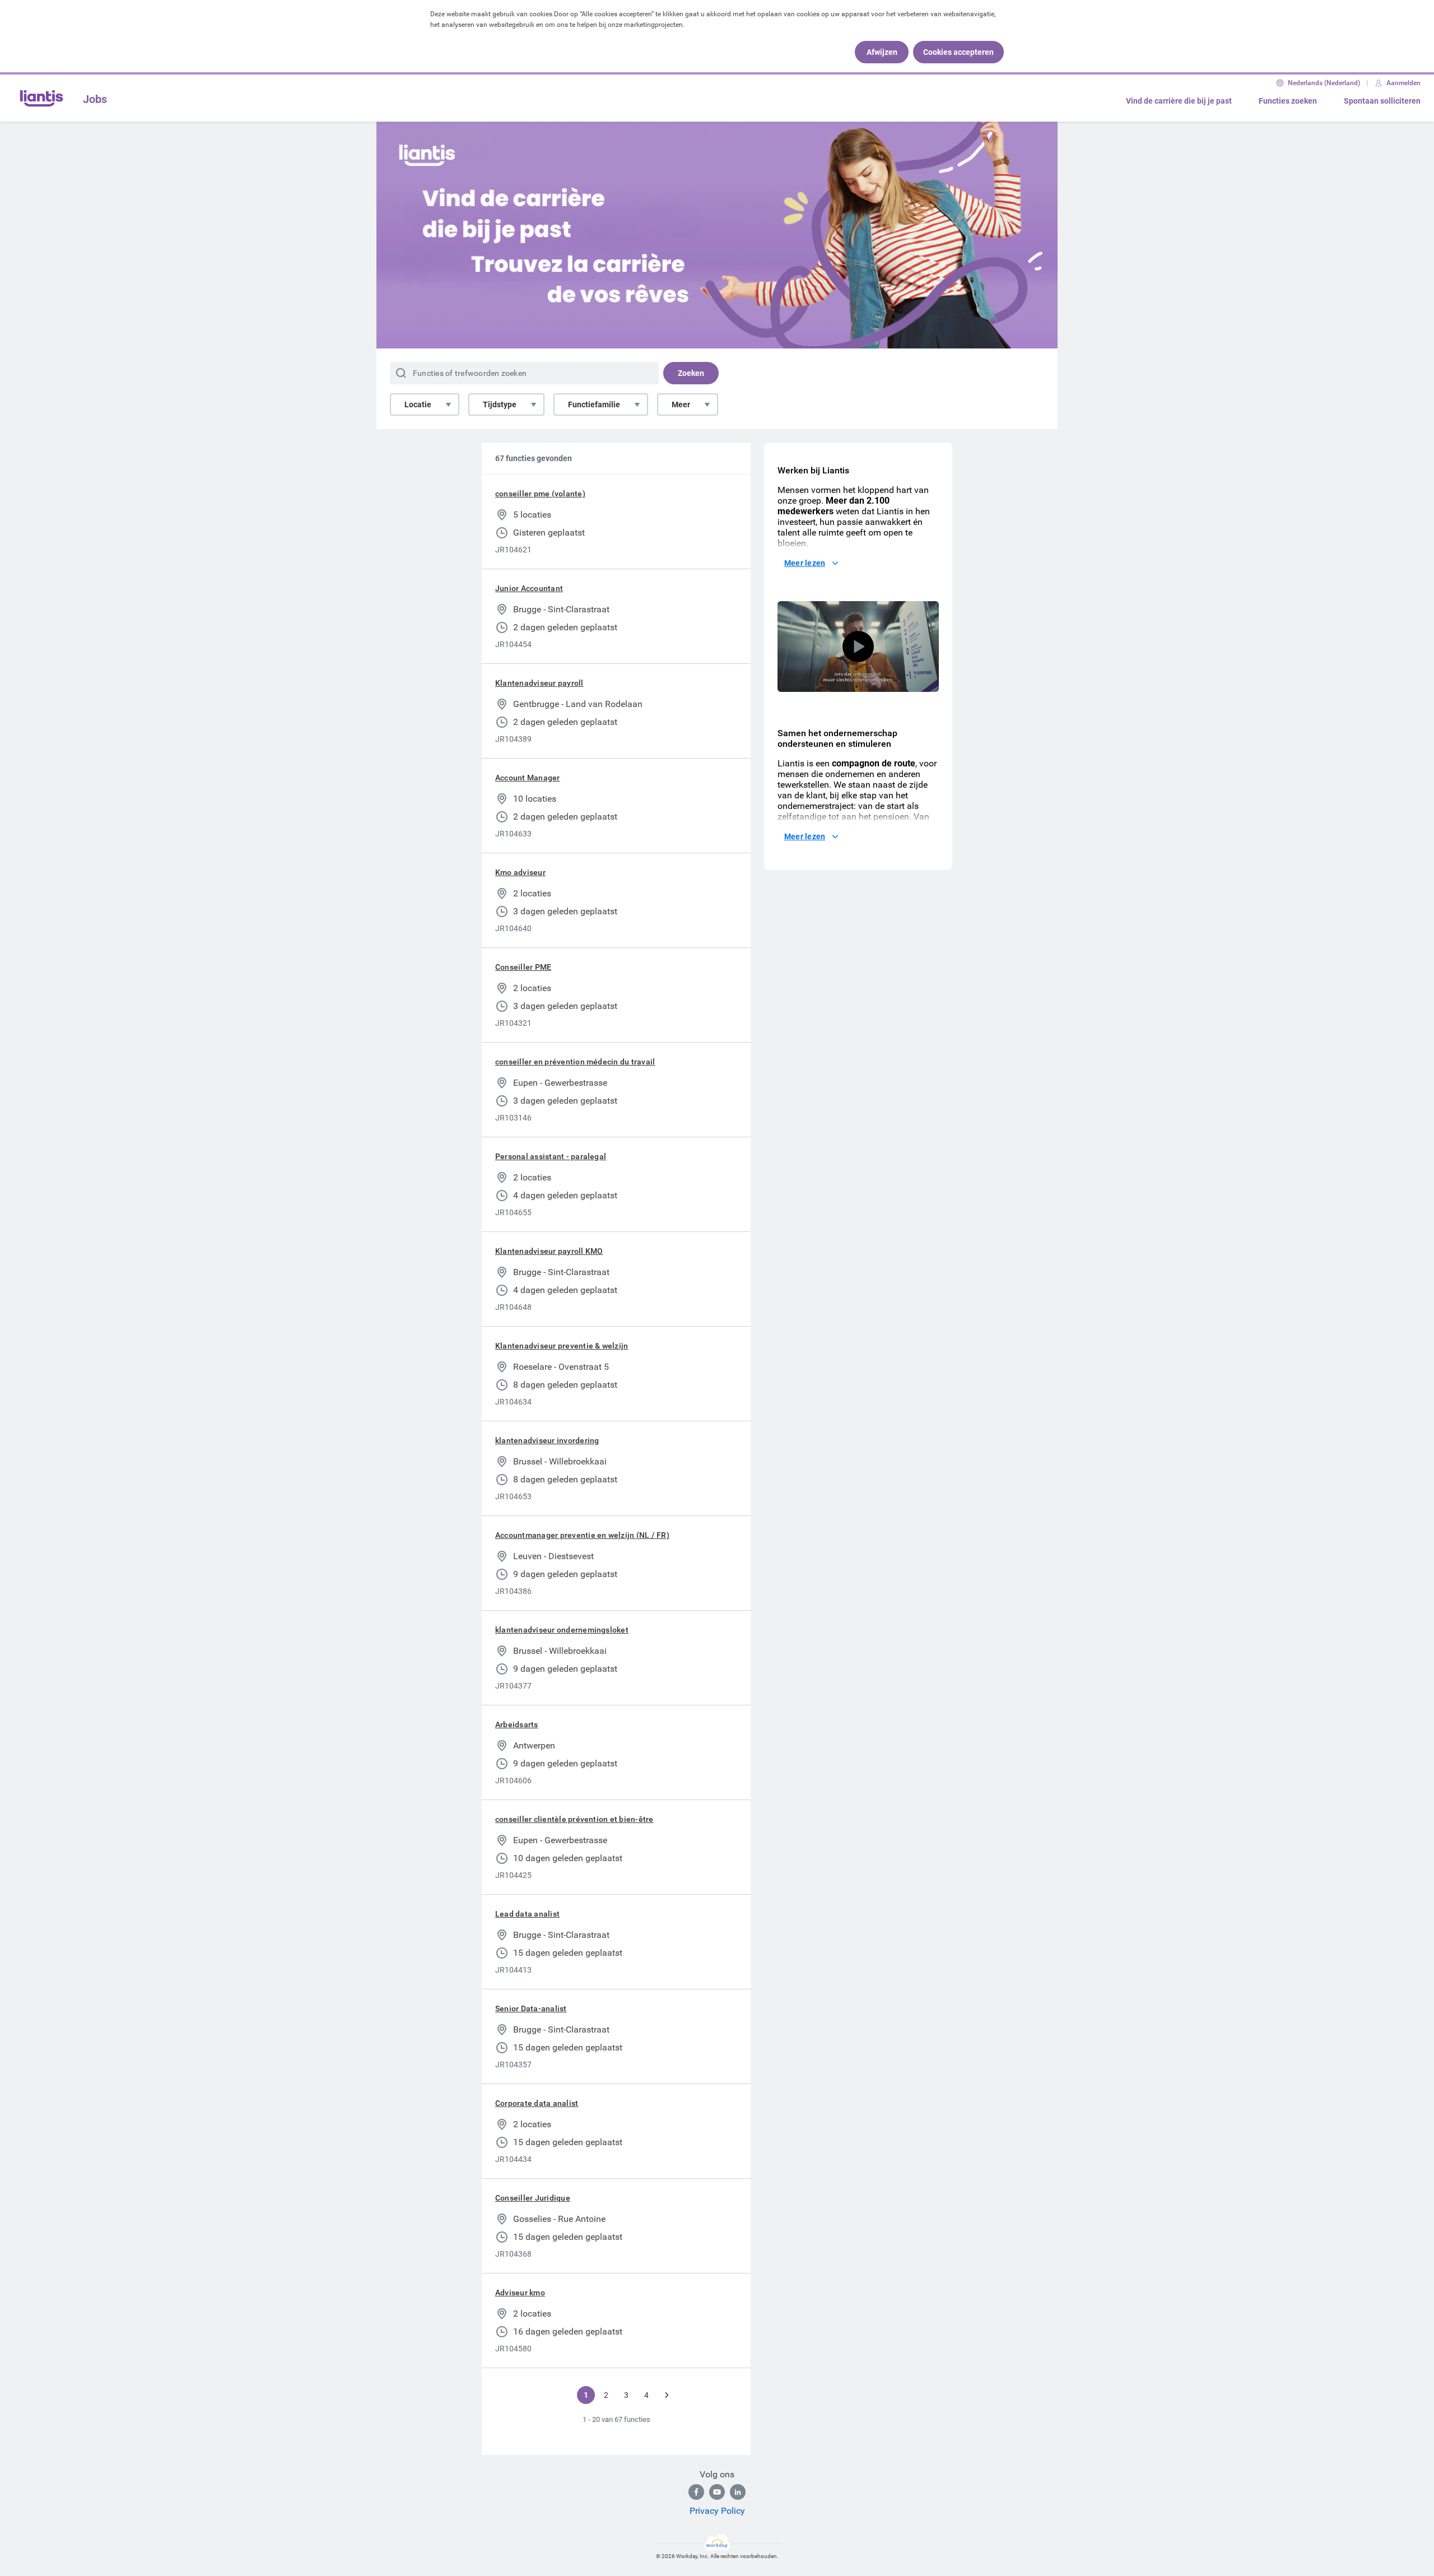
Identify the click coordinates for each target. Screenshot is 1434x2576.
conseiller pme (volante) (540, 494)
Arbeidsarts (517, 1724)
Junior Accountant (529, 588)
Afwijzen (882, 52)
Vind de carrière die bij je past (1179, 101)
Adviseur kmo (520, 2293)
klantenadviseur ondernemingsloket (562, 1630)
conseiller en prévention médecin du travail (575, 1062)
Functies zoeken (1288, 101)
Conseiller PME (523, 967)
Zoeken (691, 373)
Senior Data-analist (531, 2008)
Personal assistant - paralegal (551, 1156)
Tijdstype (500, 404)
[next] (667, 2395)
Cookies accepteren (958, 52)
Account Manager (528, 778)
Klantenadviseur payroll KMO (549, 1251)
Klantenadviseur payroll (539, 683)
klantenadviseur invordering (547, 1440)
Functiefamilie (594, 404)
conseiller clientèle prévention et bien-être (574, 1819)
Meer (681, 404)
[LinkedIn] (738, 2492)
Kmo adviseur (520, 872)
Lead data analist (527, 1914)
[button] (858, 647)
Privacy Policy (717, 2511)
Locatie (418, 404)
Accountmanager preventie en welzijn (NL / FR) (582, 1535)
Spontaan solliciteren (1382, 101)
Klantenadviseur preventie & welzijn (562, 1346)
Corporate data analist (537, 2103)
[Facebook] (696, 2492)
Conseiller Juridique (533, 2198)
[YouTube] (717, 2492)
